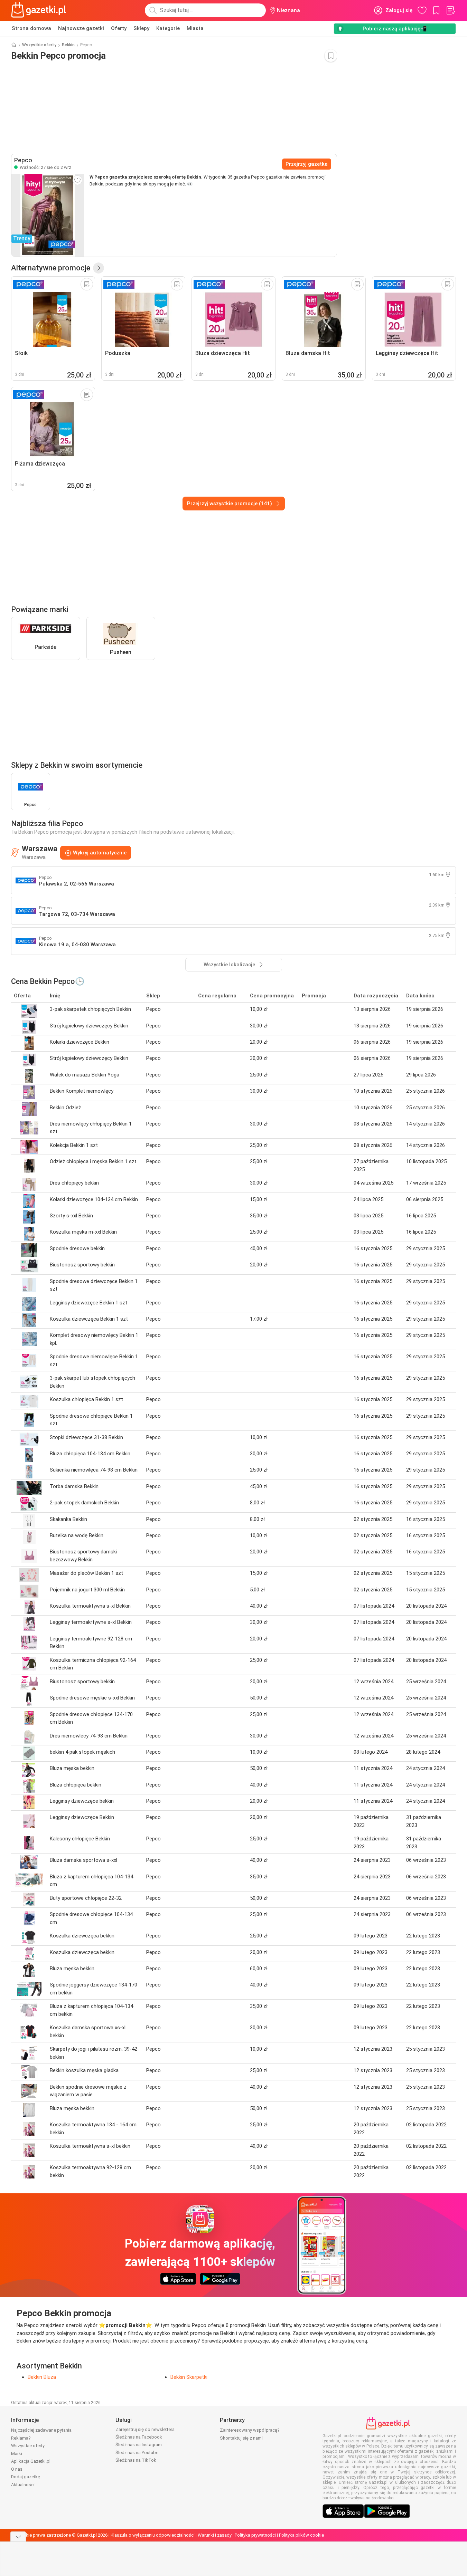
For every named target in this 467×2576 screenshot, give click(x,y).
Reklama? (21, 2438)
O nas (17, 2469)
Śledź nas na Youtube (137, 2453)
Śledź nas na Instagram (139, 2445)
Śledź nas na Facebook (139, 2437)
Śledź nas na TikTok (136, 2460)
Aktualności (23, 2485)
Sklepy (141, 28)
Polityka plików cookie (301, 2535)
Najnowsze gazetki (81, 28)
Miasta (195, 28)
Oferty (119, 28)
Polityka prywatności (255, 2535)
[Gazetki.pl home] (40, 10)
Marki (17, 2454)
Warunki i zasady (215, 2535)
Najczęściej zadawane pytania (41, 2430)
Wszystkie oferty (39, 45)
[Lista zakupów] (450, 10)
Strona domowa (31, 28)
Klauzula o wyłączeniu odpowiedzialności (153, 2535)
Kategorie (168, 28)
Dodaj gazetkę (26, 2477)
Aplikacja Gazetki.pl (31, 2461)
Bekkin (68, 45)
